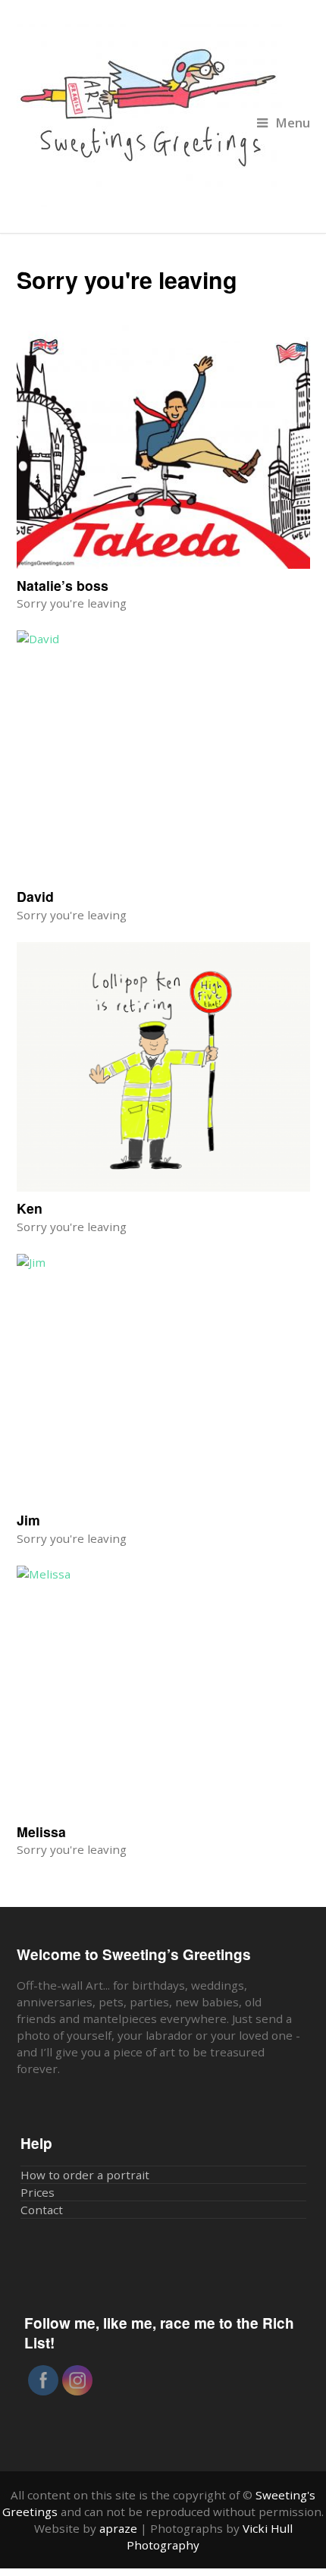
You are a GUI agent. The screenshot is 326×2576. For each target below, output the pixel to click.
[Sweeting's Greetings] (163, 116)
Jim (28, 1520)
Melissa (41, 1831)
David (35, 896)
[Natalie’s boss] (163, 444)
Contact (42, 2210)
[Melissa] (163, 1690)
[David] (163, 755)
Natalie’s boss (63, 585)
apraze (118, 2528)
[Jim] (163, 1379)
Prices (38, 2192)
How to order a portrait (85, 2175)
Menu (293, 123)
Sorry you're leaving (72, 603)
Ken (30, 1208)
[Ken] (163, 1067)
